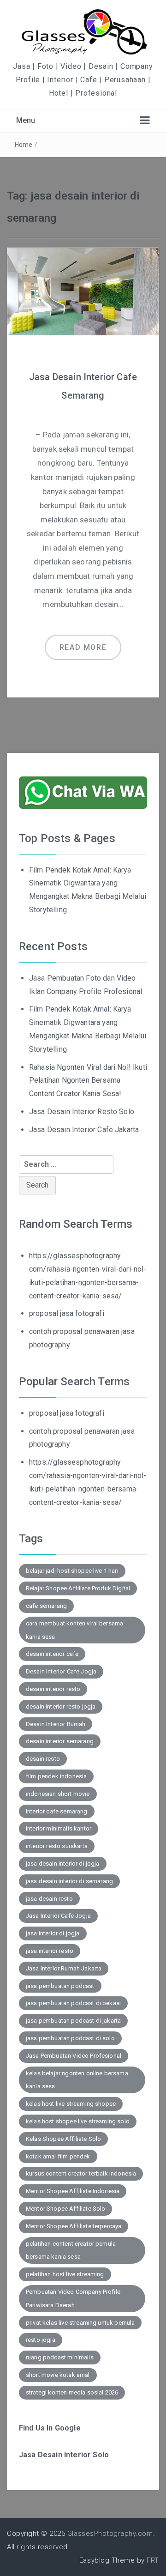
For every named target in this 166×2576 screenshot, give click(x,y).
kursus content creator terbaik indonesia (81, 2173)
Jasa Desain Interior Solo (64, 2455)
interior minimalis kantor (59, 1828)
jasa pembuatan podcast (60, 1986)
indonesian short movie (58, 1794)
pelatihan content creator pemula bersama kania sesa (71, 2250)
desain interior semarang (60, 1741)
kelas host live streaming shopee (71, 2104)
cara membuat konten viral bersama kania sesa (74, 1630)
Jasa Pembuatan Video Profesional (74, 2056)
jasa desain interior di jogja (63, 1864)
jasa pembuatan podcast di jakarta (73, 2021)
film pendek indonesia (56, 1776)
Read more (83, 647)
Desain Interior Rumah (56, 1724)
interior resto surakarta (57, 1846)
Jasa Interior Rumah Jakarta (64, 1968)
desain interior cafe (52, 1654)
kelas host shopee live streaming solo (78, 2121)
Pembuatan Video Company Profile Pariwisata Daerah (73, 2298)
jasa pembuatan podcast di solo (70, 2038)
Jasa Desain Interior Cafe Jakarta (84, 1130)
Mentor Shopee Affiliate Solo (65, 2209)
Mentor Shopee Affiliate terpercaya (74, 2226)
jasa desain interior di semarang (69, 1881)
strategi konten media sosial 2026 (72, 2392)
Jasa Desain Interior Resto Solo (82, 1112)
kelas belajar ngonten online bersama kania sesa (77, 2080)
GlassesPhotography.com (110, 2534)
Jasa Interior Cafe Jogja (58, 1916)
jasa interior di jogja (53, 1933)
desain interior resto (53, 1689)
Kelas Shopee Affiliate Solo (63, 2139)
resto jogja (41, 2340)
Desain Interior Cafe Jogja (61, 1671)
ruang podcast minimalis (60, 2357)
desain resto (43, 1759)
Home (24, 145)
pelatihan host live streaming (65, 2274)
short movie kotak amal (58, 2375)
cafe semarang (46, 1606)
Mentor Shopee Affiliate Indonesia (73, 2191)
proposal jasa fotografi (67, 1313)
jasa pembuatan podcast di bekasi (73, 2003)
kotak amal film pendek (58, 2156)
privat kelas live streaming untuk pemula (80, 2323)
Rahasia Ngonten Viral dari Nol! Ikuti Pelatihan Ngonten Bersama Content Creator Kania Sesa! (88, 1081)
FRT (153, 2560)
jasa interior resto (50, 1951)
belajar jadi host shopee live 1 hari (72, 1571)
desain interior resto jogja (61, 1706)
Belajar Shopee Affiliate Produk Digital (78, 1588)
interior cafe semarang (57, 1811)
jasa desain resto (49, 1899)
